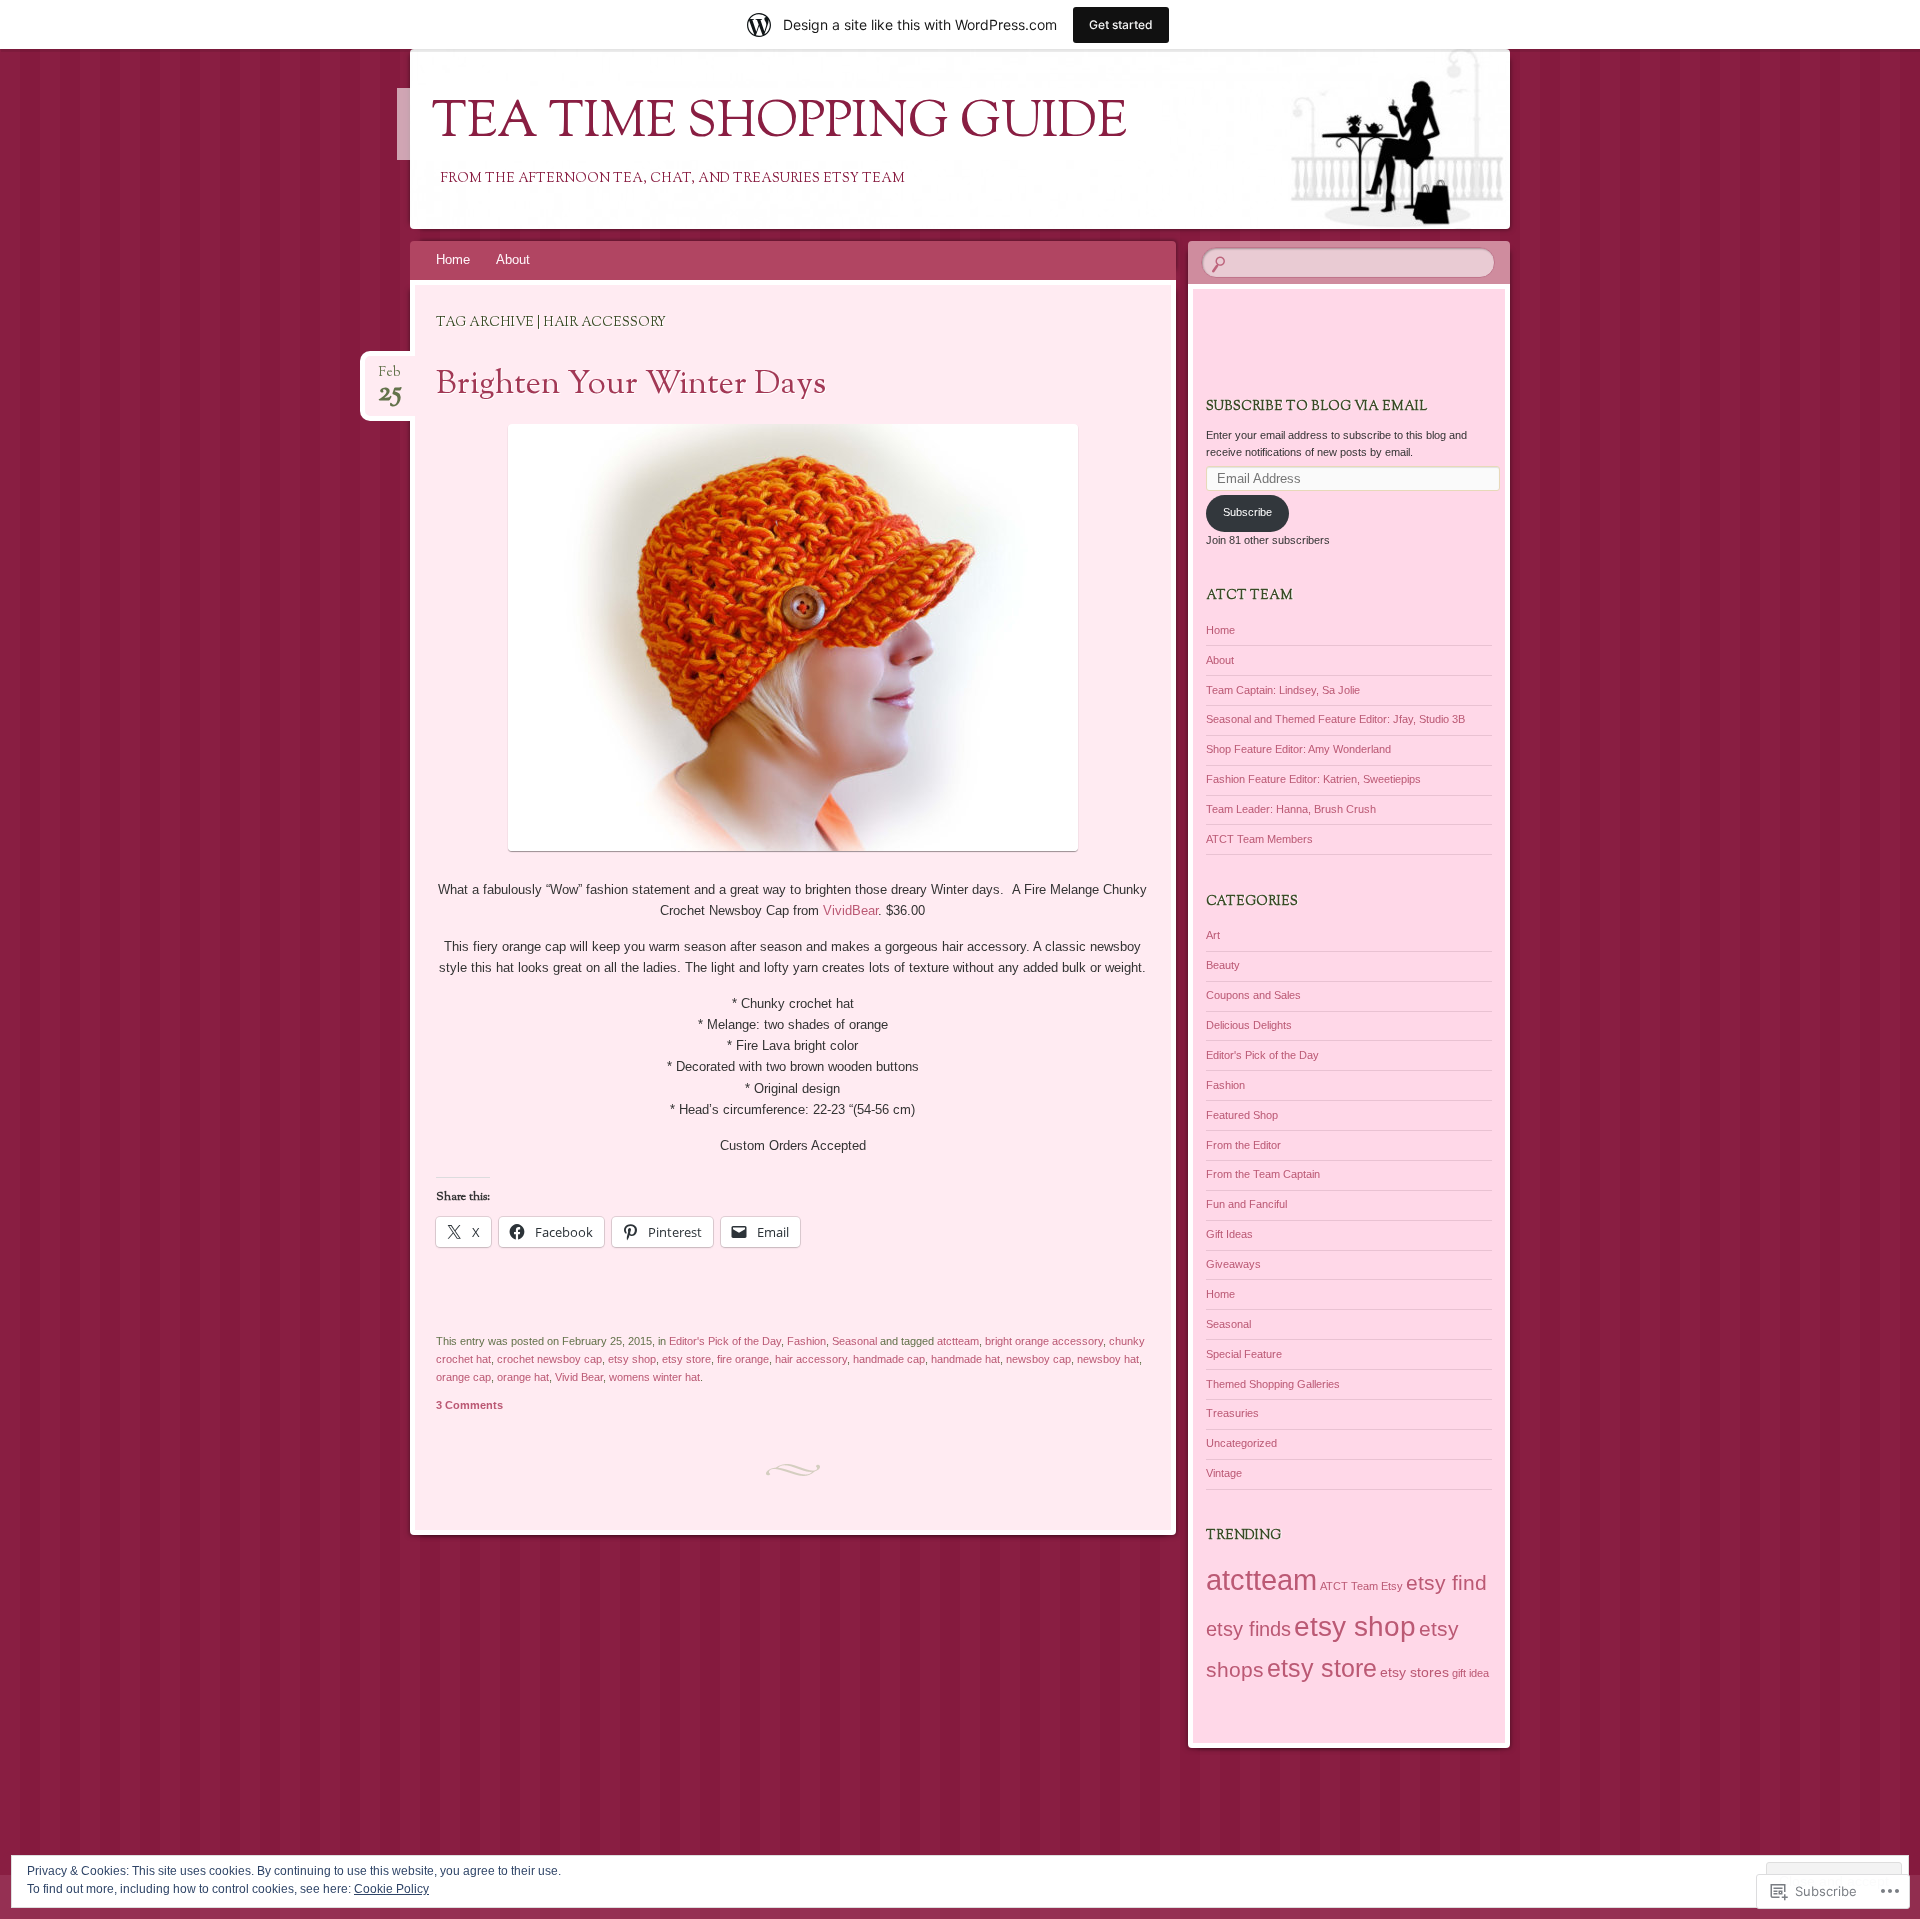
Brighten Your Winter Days (631, 385)
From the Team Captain (1263, 1174)
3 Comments (469, 1405)
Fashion (806, 1341)
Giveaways (1233, 1264)
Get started (1121, 24)
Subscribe (1247, 512)
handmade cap (889, 1359)
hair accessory (811, 1359)
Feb (390, 378)
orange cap (463, 1377)
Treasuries (1232, 1413)
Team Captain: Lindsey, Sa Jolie (1283, 690)
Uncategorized (1241, 1443)
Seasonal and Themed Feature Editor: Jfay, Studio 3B (1335, 719)
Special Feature (1244, 1354)
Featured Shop (1242, 1115)
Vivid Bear (579, 1377)
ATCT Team (1349, 1586)
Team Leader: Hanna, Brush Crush (1291, 809)
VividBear (850, 910)
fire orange (743, 1359)
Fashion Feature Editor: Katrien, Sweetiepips (1313, 779)
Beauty (1223, 965)
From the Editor (1243, 1145)
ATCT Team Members (1259, 839)
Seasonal (854, 1341)
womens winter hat (654, 1377)
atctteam (958, 1341)
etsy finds (1248, 1629)
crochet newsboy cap (549, 1359)
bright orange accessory (1044, 1341)
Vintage (1224, 1473)
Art (1213, 935)
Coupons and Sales (1253, 995)
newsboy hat (1108, 1359)
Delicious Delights (1249, 1025)
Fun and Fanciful (1246, 1204)
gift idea (1470, 1673)
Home (453, 259)
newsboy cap (1038, 1359)
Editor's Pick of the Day (725, 1341)
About (513, 259)
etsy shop (632, 1359)
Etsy (1392, 1586)
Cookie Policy (391, 1889)
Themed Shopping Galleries (1273, 1384)
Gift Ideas (1229, 1234)
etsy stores (1414, 1672)
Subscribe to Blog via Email (1316, 407)
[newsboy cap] (793, 852)
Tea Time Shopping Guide (779, 124)
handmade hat (965, 1359)
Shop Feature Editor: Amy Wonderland (1298, 749)
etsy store (686, 1359)
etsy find (1446, 1582)
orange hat (523, 1377)
